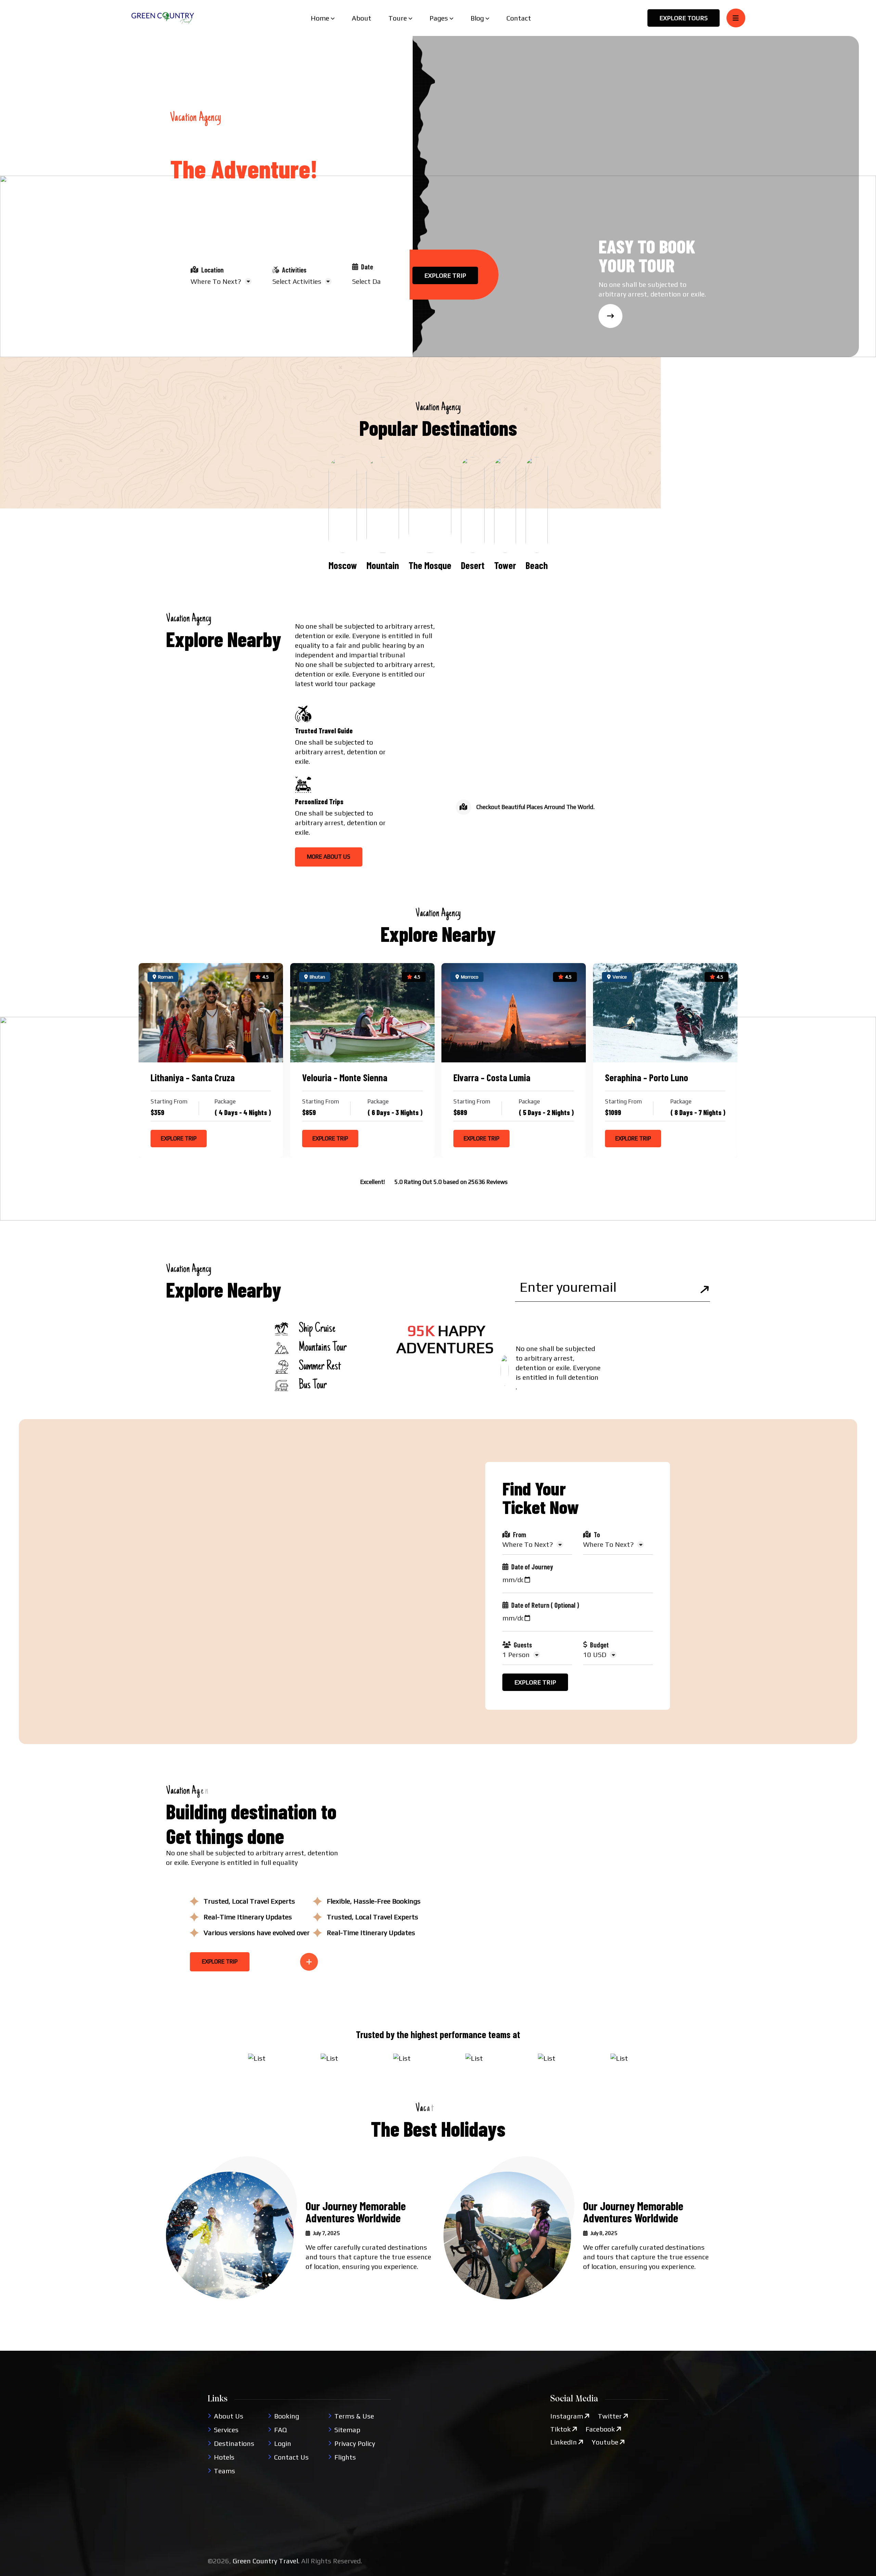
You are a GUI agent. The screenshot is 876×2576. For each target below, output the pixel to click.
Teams (224, 2471)
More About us (329, 857)
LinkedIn (564, 2442)
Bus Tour (313, 1386)
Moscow (343, 565)
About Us (229, 2416)
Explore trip (445, 275)
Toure (398, 18)
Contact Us (291, 2457)
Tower (505, 565)
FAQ (280, 2430)
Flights (345, 2457)
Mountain (383, 565)
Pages (439, 18)
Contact (519, 18)
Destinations (234, 2443)
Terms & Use (354, 2416)
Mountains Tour (323, 1348)
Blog (477, 18)
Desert (473, 565)
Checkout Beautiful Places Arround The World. (536, 807)
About (362, 18)
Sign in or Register (199, 323)
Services (226, 2430)
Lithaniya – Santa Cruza (193, 1077)
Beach (537, 565)
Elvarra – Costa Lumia (492, 1077)
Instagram (567, 2416)
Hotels (224, 2457)
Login (283, 2443)
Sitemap (347, 2430)
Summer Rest (320, 1367)
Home (320, 18)
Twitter (610, 2416)
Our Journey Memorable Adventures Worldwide (356, 2212)
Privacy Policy (355, 2443)
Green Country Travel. (266, 2561)
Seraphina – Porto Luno (647, 1077)
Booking (287, 2416)
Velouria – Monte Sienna (345, 1077)
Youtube (605, 2442)
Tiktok (561, 2429)
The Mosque (430, 565)
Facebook (600, 2429)
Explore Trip (179, 1138)
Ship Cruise (317, 1329)
